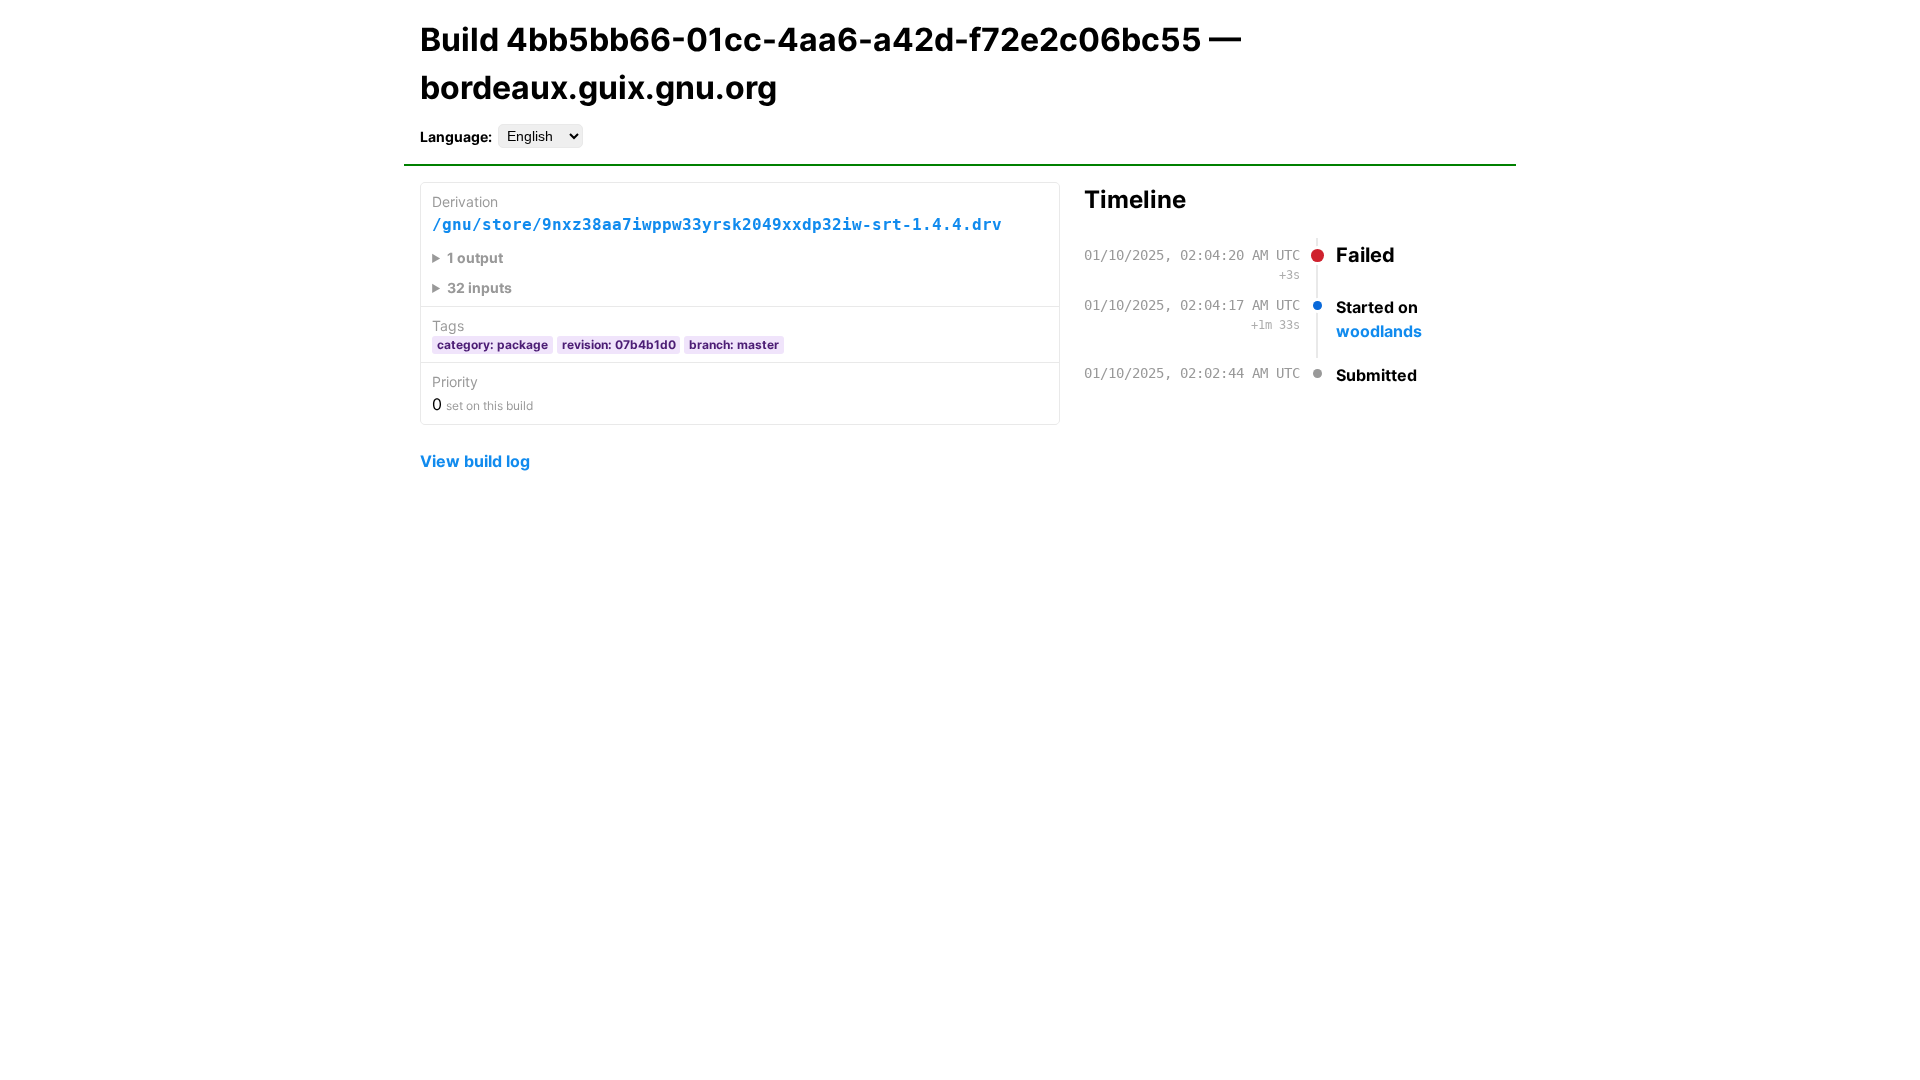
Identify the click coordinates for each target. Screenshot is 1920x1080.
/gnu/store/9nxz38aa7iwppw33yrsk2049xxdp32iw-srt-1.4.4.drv (717, 224)
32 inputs (479, 287)
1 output (475, 257)
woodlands (1379, 331)
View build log (475, 461)
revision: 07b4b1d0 (619, 344)
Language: (456, 136)
